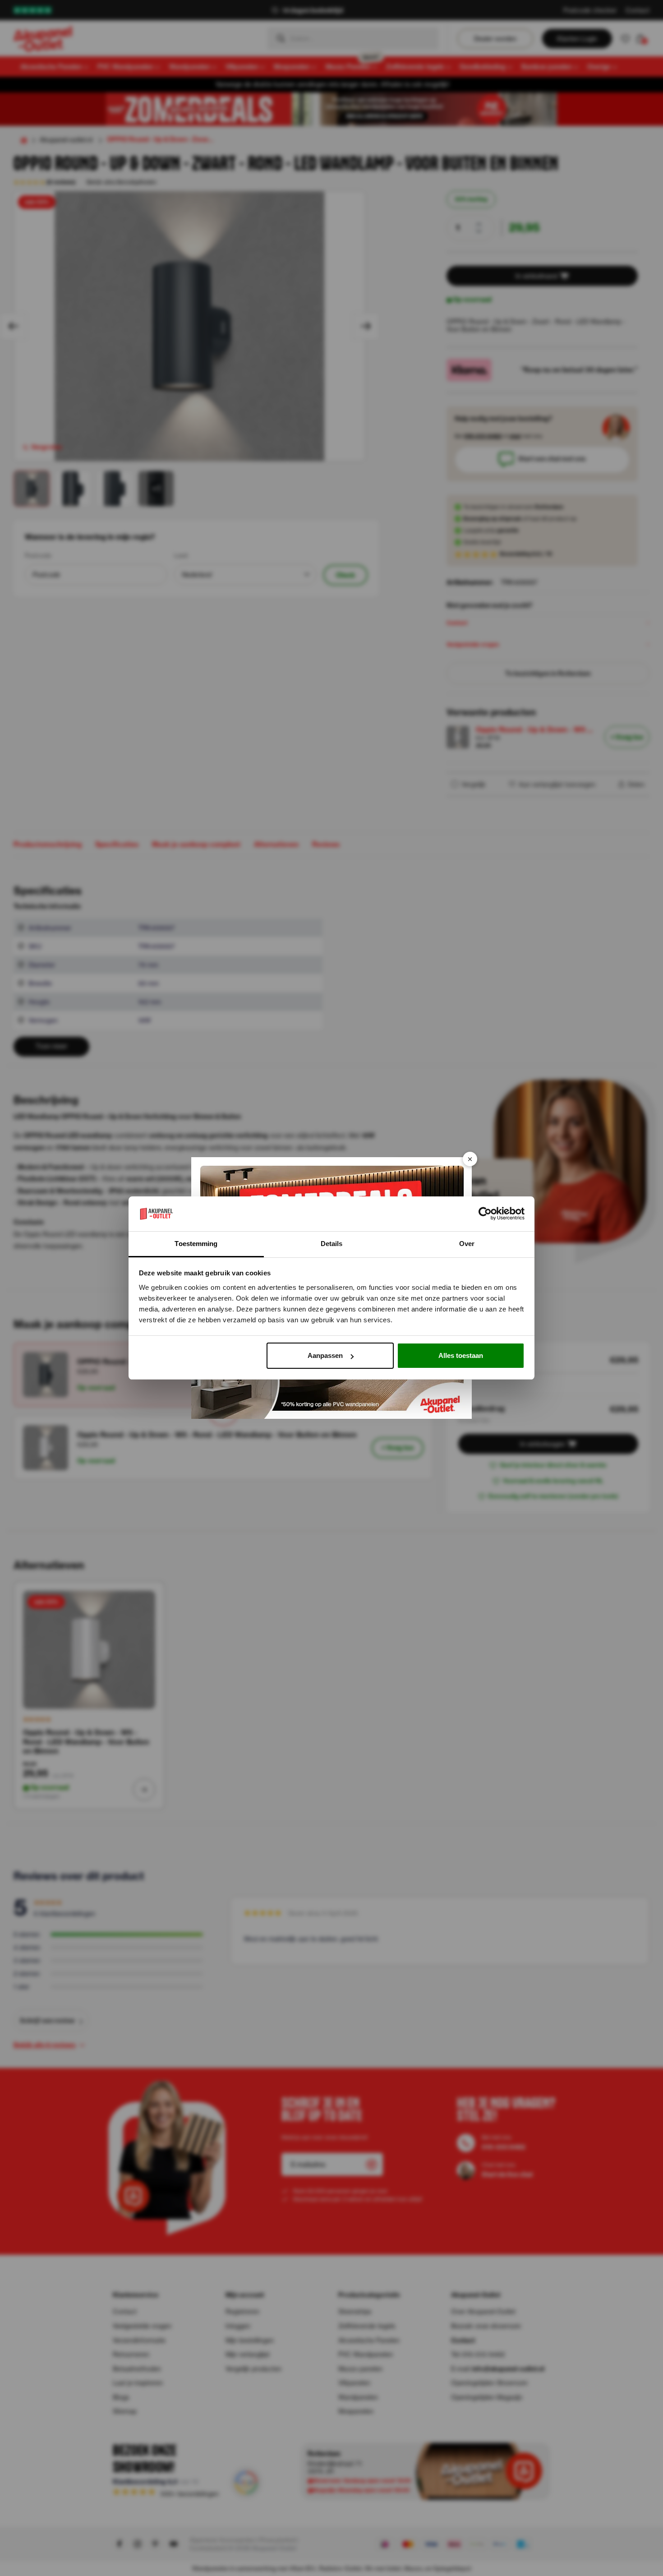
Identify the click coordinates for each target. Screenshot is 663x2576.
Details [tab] (332, 1244)
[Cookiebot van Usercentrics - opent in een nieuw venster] (485, 1214)
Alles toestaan (461, 1355)
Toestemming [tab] (196, 1244)
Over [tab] (467, 1244)
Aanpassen (325, 1355)
